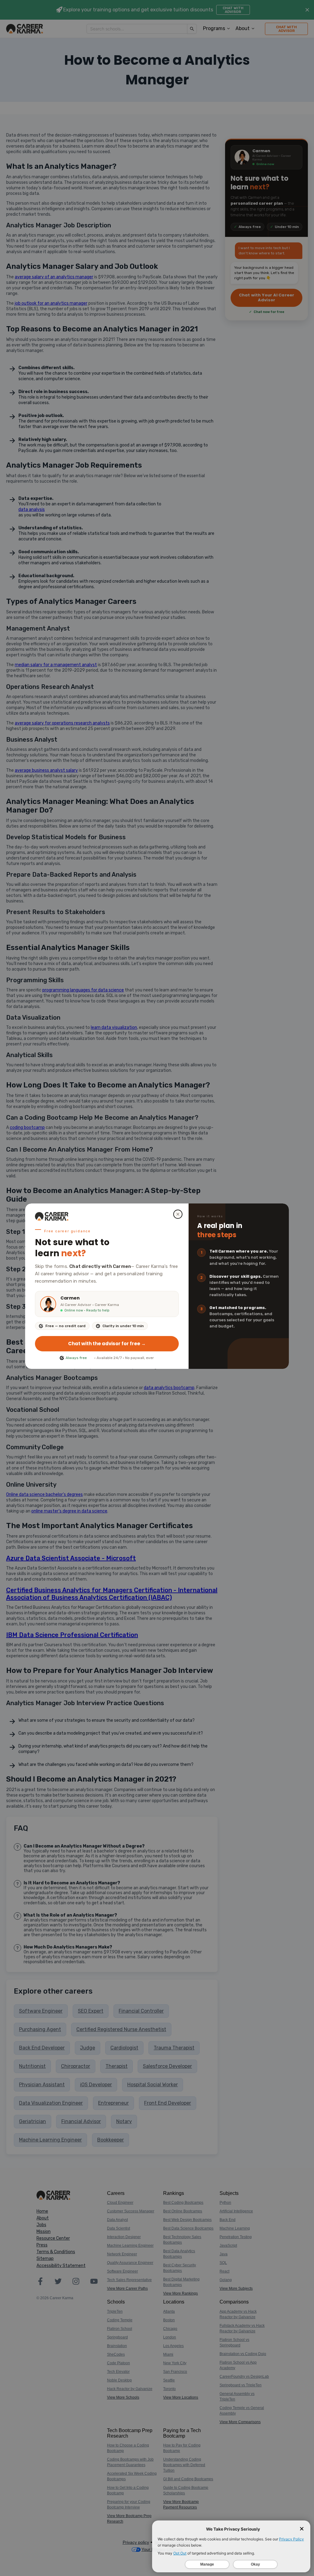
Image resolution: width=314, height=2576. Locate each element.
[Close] (178, 1214)
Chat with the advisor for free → (107, 1344)
